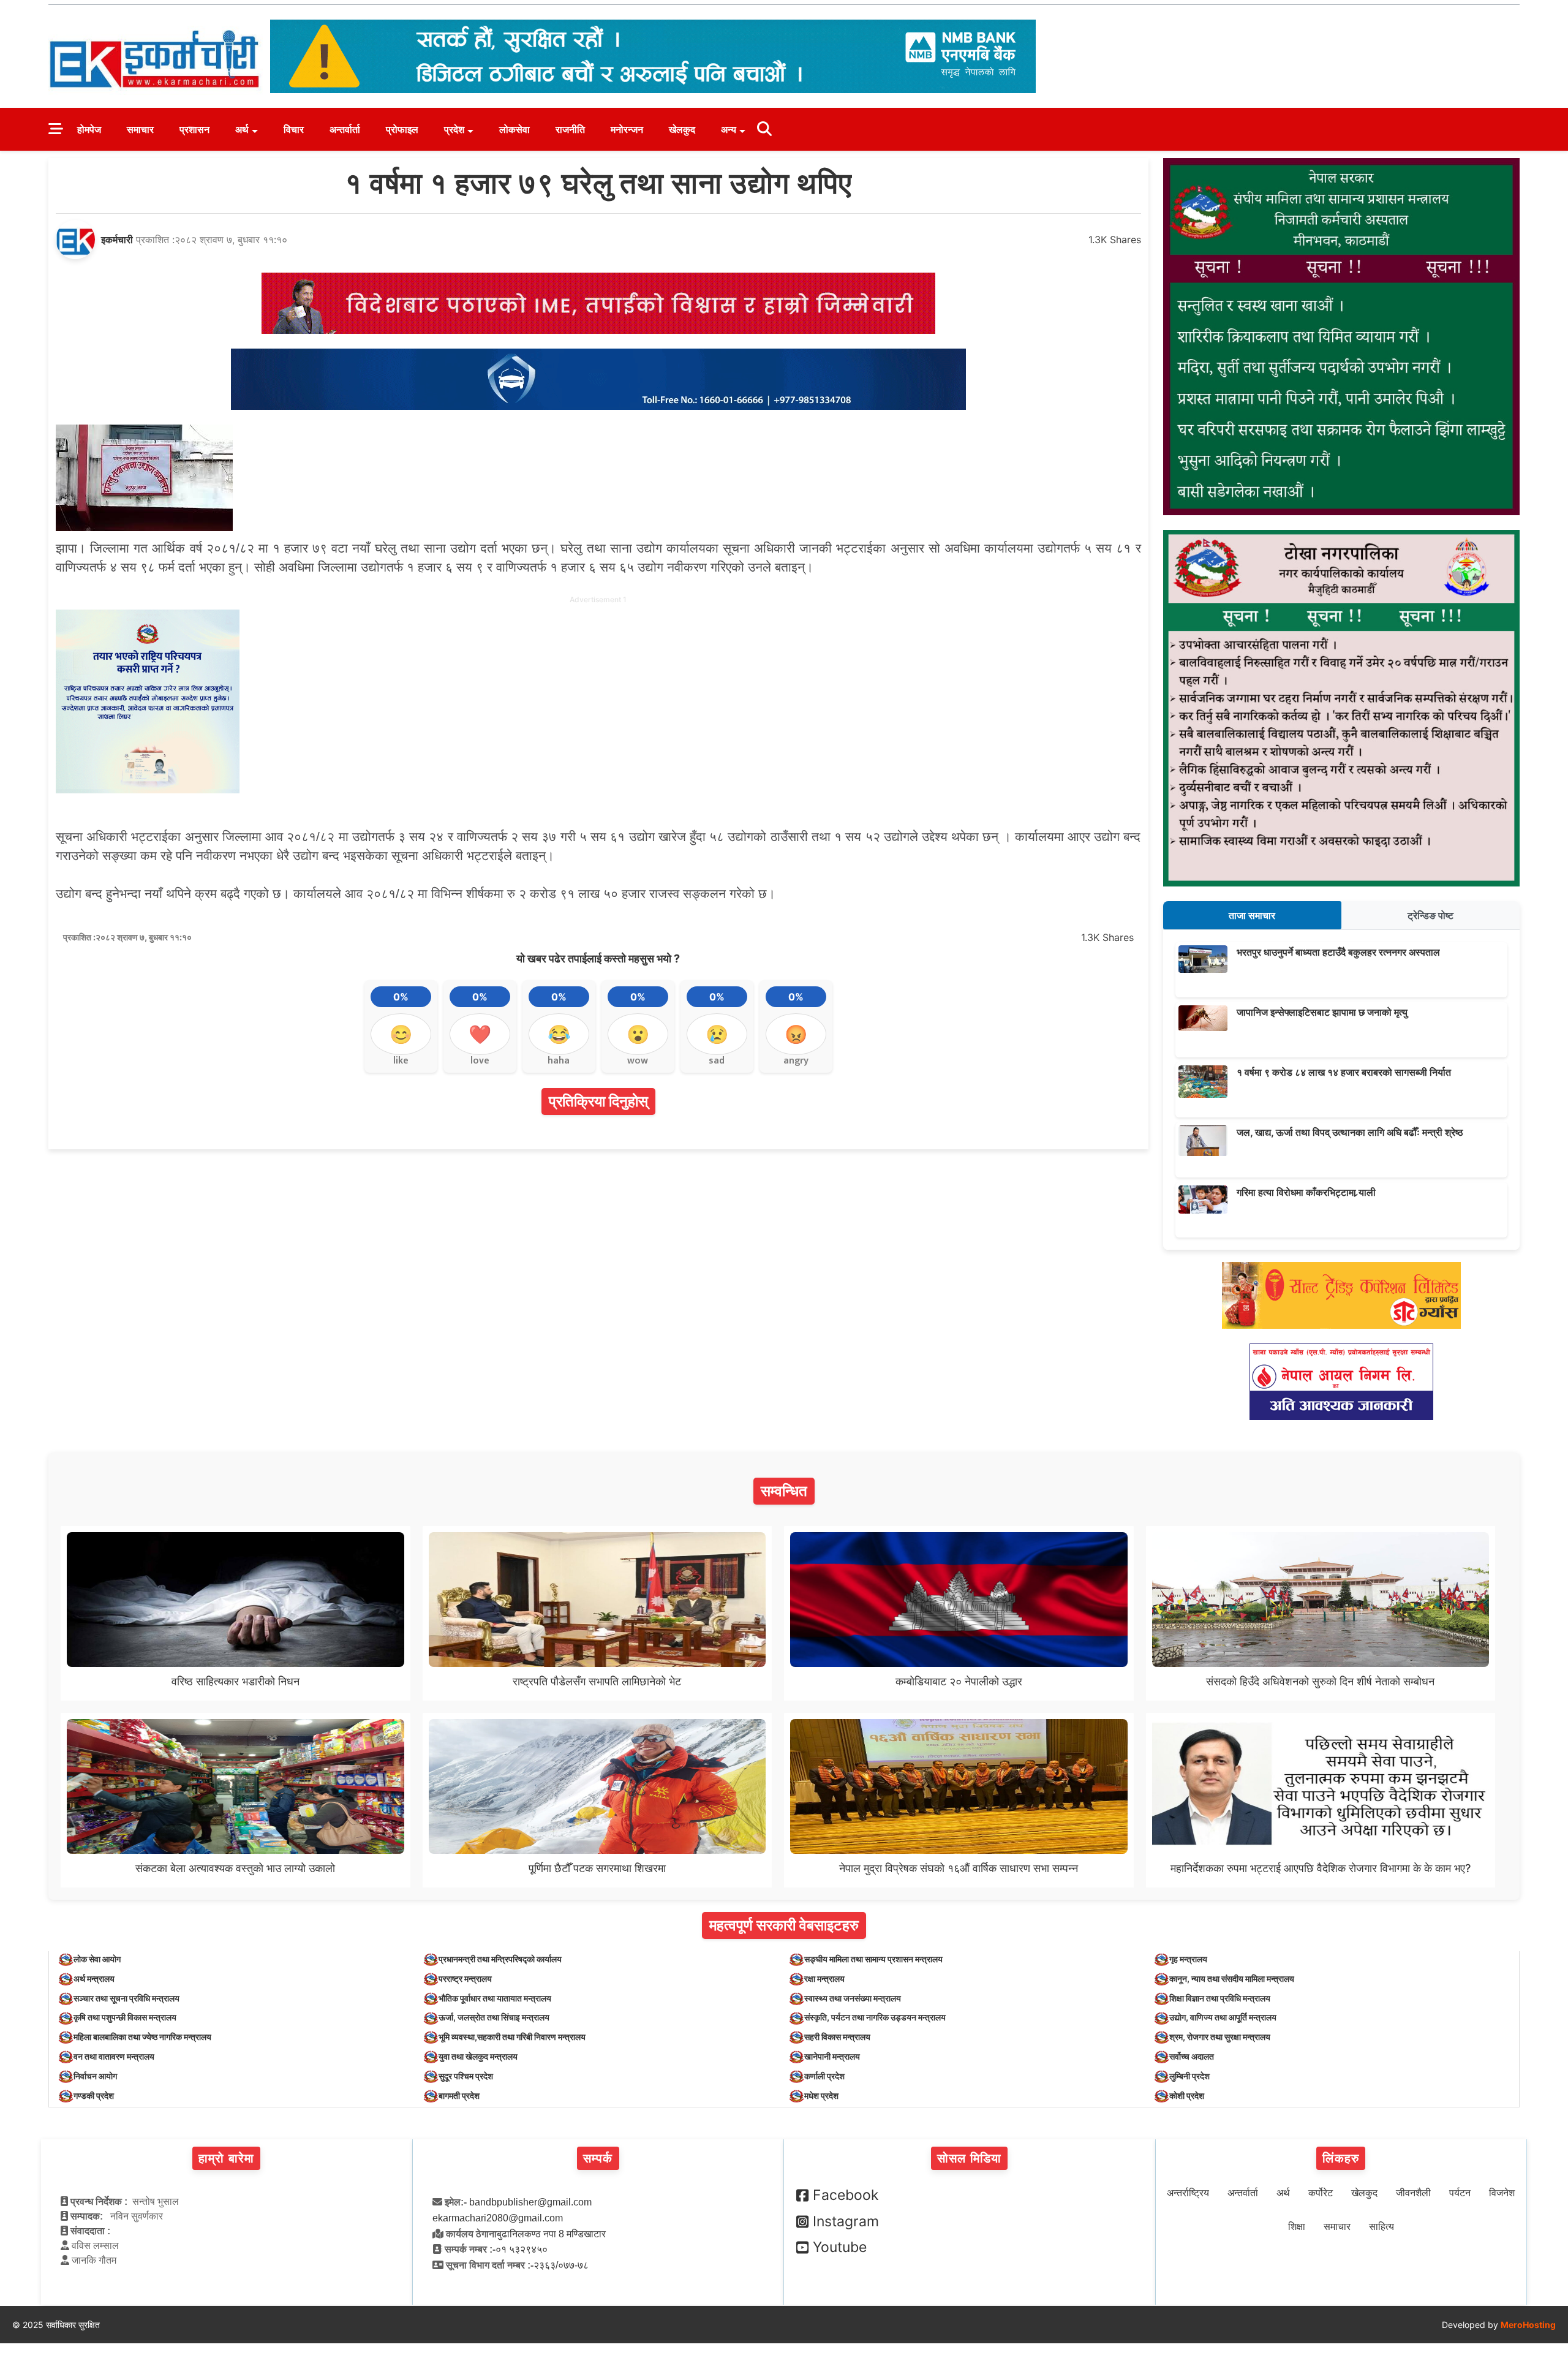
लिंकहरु (1341, 2158)
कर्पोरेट (1321, 2193)
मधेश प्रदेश (821, 2095)
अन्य (729, 129)
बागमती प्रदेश (459, 2095)
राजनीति (570, 129)
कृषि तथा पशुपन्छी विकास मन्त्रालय (125, 2017)
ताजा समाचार (1252, 915)
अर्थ (242, 129)
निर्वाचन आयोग (95, 2076)
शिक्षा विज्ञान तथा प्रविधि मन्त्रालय (1220, 1998)
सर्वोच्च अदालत (1192, 2056)
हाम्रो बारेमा (226, 2158)
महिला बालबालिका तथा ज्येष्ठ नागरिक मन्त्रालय (142, 2037)
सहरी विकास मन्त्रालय (837, 2037)
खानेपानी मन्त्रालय (832, 2056)
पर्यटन (1460, 2193)
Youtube (840, 2247)
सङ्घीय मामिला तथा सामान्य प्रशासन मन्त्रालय (873, 1959)
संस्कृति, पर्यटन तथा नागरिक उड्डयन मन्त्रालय (875, 2017)
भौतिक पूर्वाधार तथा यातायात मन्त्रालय (495, 1998)
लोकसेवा (514, 129)
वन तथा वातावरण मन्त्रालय (114, 2056)
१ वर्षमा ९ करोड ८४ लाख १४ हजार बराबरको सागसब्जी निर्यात (1344, 1072)
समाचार (140, 129)
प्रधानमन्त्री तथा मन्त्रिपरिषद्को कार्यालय (500, 1959)
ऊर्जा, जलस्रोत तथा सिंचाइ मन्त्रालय (494, 2017)
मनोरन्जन (627, 129)
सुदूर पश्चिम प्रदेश (466, 2076)
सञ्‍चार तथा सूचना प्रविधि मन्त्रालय (126, 1998)
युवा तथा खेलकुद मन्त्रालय (478, 2056)
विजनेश (1502, 2193)
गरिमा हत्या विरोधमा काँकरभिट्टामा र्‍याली (1306, 1192)
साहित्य (1381, 2227)
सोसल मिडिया (969, 2158)
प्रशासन (194, 129)
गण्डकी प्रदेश (94, 2095)
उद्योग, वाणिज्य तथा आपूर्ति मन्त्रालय (1223, 2017)
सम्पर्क (598, 2158)
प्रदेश (454, 129)
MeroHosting (1528, 2325)
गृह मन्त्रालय (1188, 1959)
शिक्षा (1297, 2227)
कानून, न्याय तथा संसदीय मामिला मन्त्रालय (1232, 1978)
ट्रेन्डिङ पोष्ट (1430, 915)
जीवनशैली (1413, 2193)
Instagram (846, 2221)
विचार (294, 129)
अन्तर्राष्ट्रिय (1188, 2193)
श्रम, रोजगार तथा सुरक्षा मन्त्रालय (1220, 2037)
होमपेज (89, 129)
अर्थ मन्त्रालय (94, 1978)
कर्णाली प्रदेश (824, 2076)
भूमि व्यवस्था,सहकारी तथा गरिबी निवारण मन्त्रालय (512, 2037)
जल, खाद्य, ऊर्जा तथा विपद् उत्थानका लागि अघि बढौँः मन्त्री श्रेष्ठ (1350, 1132)
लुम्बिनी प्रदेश (1189, 2076)
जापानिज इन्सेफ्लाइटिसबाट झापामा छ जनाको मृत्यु (1322, 1012)
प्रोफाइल (402, 129)
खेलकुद (682, 129)
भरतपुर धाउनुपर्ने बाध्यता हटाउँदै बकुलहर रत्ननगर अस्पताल (1338, 952)
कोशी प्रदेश (1187, 2095)
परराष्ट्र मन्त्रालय (465, 1978)
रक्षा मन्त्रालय (824, 1978)
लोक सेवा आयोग (97, 1959)
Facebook (846, 2195)
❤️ (480, 1034)
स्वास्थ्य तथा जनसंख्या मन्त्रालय (853, 1998)
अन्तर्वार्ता (345, 129)
